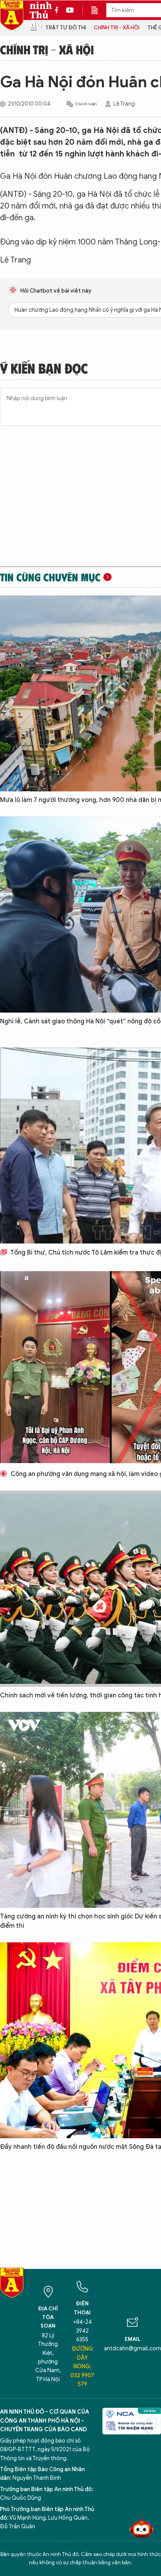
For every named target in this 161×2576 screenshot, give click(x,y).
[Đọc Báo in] (98, 10)
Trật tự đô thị (66, 28)
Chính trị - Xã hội (117, 28)
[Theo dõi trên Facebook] (59, 10)
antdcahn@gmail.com (132, 2349)
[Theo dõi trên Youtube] (70, 10)
